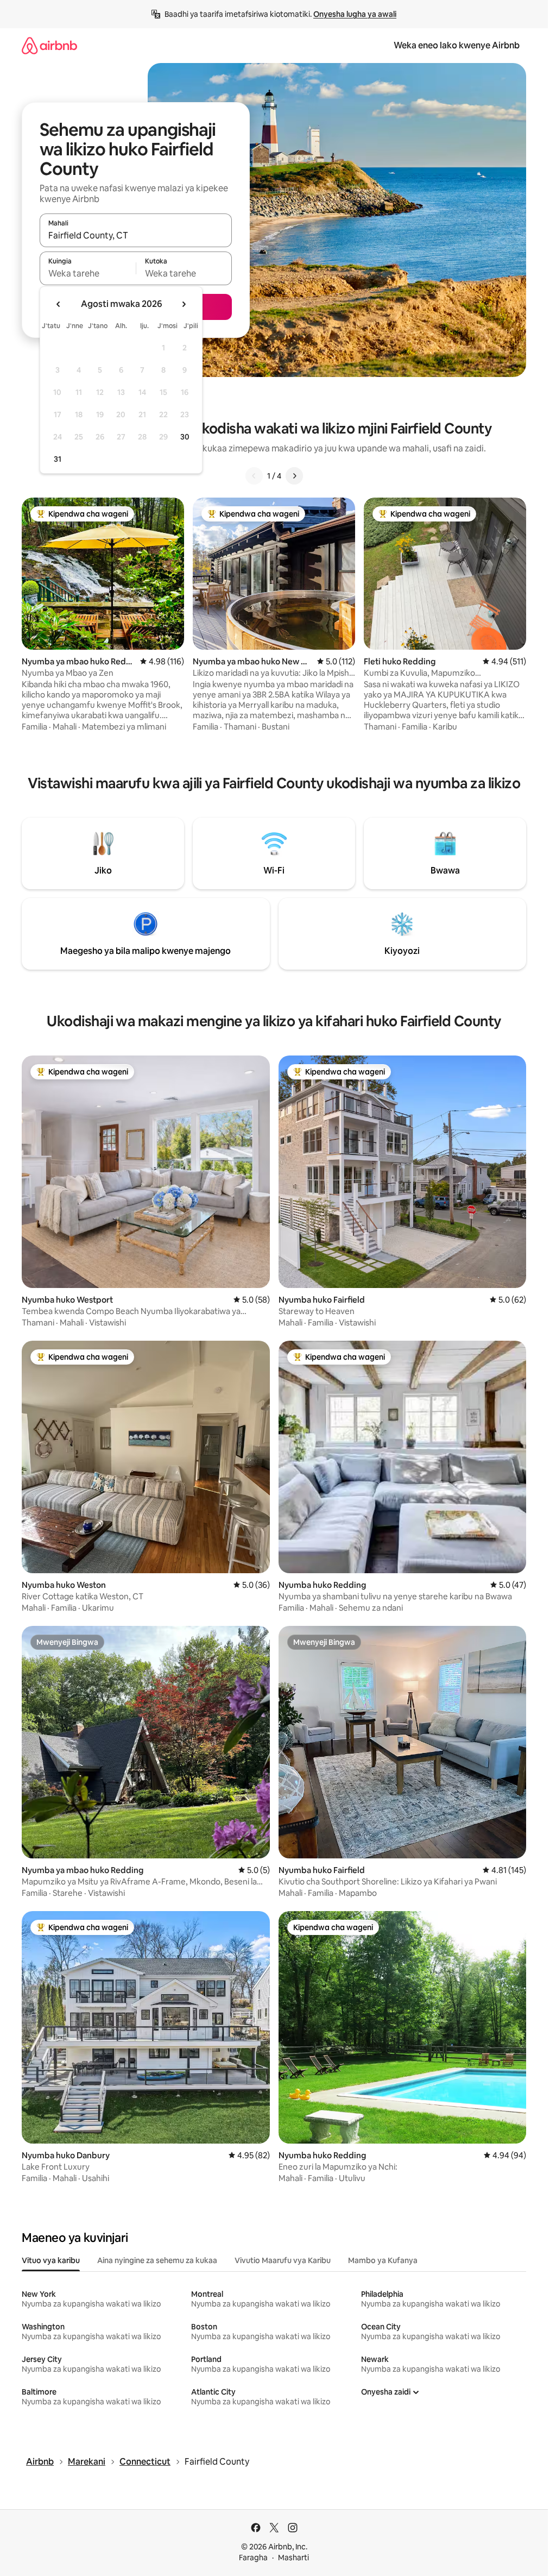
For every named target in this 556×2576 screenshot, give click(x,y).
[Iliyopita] (254, 476)
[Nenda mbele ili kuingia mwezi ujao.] (184, 304)
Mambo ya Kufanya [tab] (383, 2260)
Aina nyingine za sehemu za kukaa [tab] (157, 2260)
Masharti (293, 2558)
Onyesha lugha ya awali (355, 14)
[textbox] (88, 273)
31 (58, 459)
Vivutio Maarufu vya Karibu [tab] (283, 2260)
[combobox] (136, 235)
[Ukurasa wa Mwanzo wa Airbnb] (49, 45)
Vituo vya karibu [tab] (51, 2260)
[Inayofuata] (294, 476)
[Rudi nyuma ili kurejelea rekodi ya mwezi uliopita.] (59, 304)
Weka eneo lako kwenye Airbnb (457, 45)
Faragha (253, 2558)
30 (185, 437)
